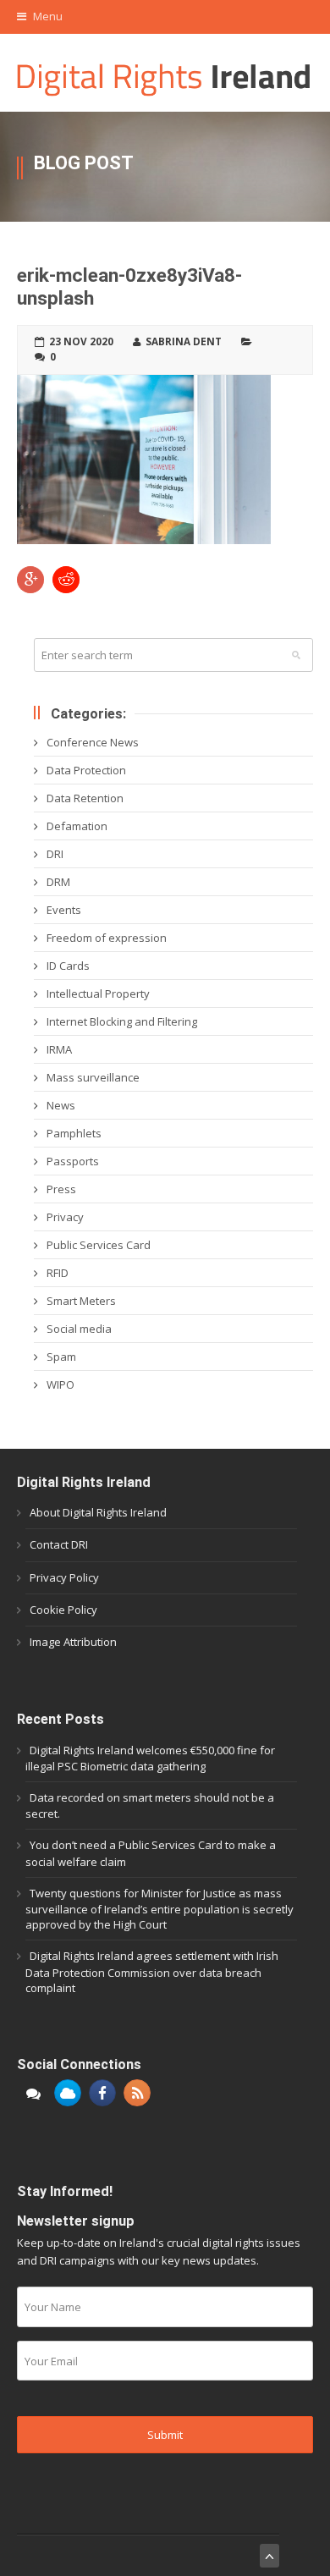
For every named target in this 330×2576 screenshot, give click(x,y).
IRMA (59, 1049)
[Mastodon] (33, 2093)
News (61, 1105)
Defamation (77, 826)
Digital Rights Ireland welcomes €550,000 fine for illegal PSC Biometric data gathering (150, 1758)
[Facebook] (102, 2093)
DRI (55, 854)
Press (61, 1189)
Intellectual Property (98, 994)
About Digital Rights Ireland (98, 1512)
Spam (61, 1357)
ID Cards (68, 966)
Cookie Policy (63, 1610)
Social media (79, 1329)
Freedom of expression (107, 938)
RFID (58, 1273)
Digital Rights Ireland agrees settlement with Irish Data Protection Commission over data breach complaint (152, 1971)
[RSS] (137, 2093)
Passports (73, 1161)
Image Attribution (73, 1642)
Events (64, 910)
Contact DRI (59, 1544)
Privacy (65, 1217)
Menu (47, 16)
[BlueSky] (68, 2093)
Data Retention (85, 798)
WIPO (60, 1384)
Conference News (93, 742)
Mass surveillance (93, 1077)
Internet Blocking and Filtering (122, 1021)
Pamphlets (74, 1133)
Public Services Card (99, 1245)
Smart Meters (81, 1301)
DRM (58, 882)
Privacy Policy (64, 1577)
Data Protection (86, 770)
